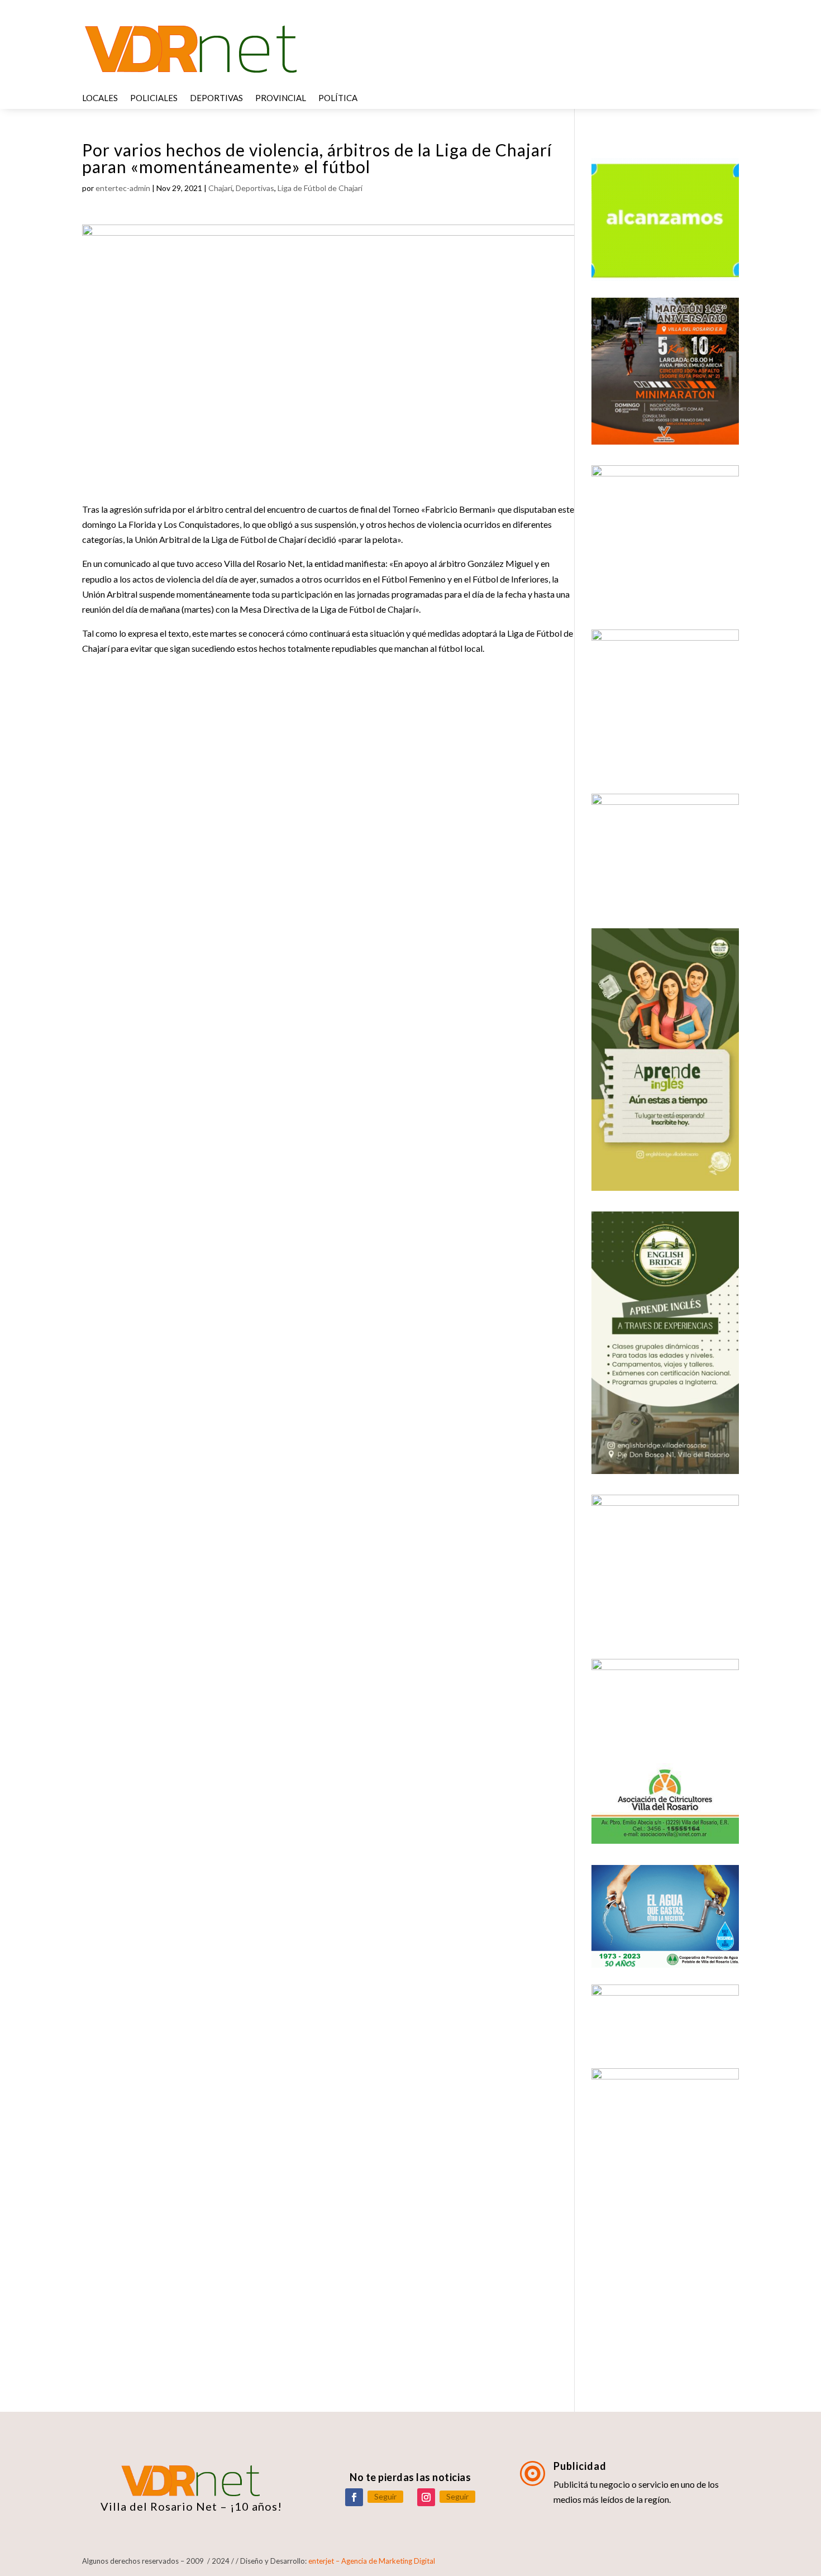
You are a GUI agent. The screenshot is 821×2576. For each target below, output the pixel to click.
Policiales (154, 98)
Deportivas (216, 98)
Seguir (385, 2496)
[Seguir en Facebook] (354, 2497)
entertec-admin (123, 188)
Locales (100, 98)
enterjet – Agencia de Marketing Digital (372, 2561)
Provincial (281, 98)
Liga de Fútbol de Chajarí (320, 188)
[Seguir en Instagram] (426, 2497)
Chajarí (220, 188)
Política (338, 98)
